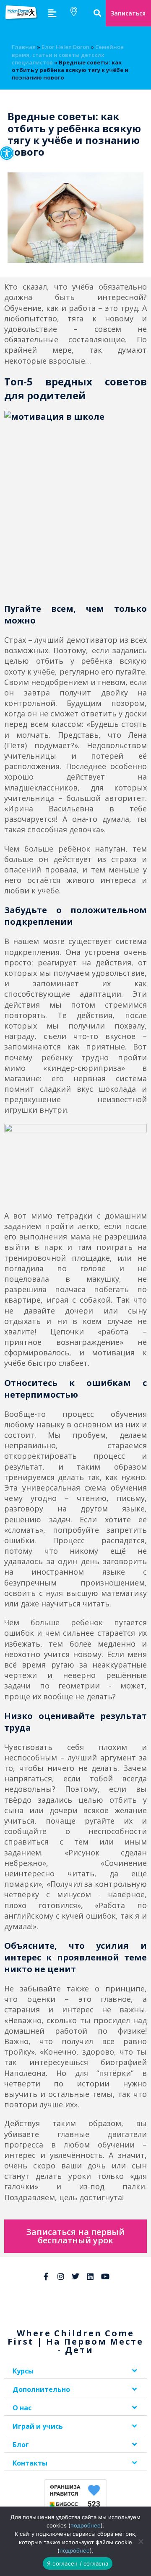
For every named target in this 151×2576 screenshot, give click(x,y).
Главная (24, 47)
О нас (22, 2408)
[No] (141, 2541)
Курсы (23, 2371)
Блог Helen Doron (65, 47)
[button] (7, 153)
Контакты (30, 2463)
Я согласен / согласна (78, 2563)
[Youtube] (105, 2276)
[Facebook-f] (46, 2276)
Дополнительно (41, 2389)
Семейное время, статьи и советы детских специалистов (68, 54)
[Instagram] (60, 2276)
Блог (21, 2445)
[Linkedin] (90, 2276)
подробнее (86, 2525)
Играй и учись (38, 2426)
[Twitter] (75, 2276)
